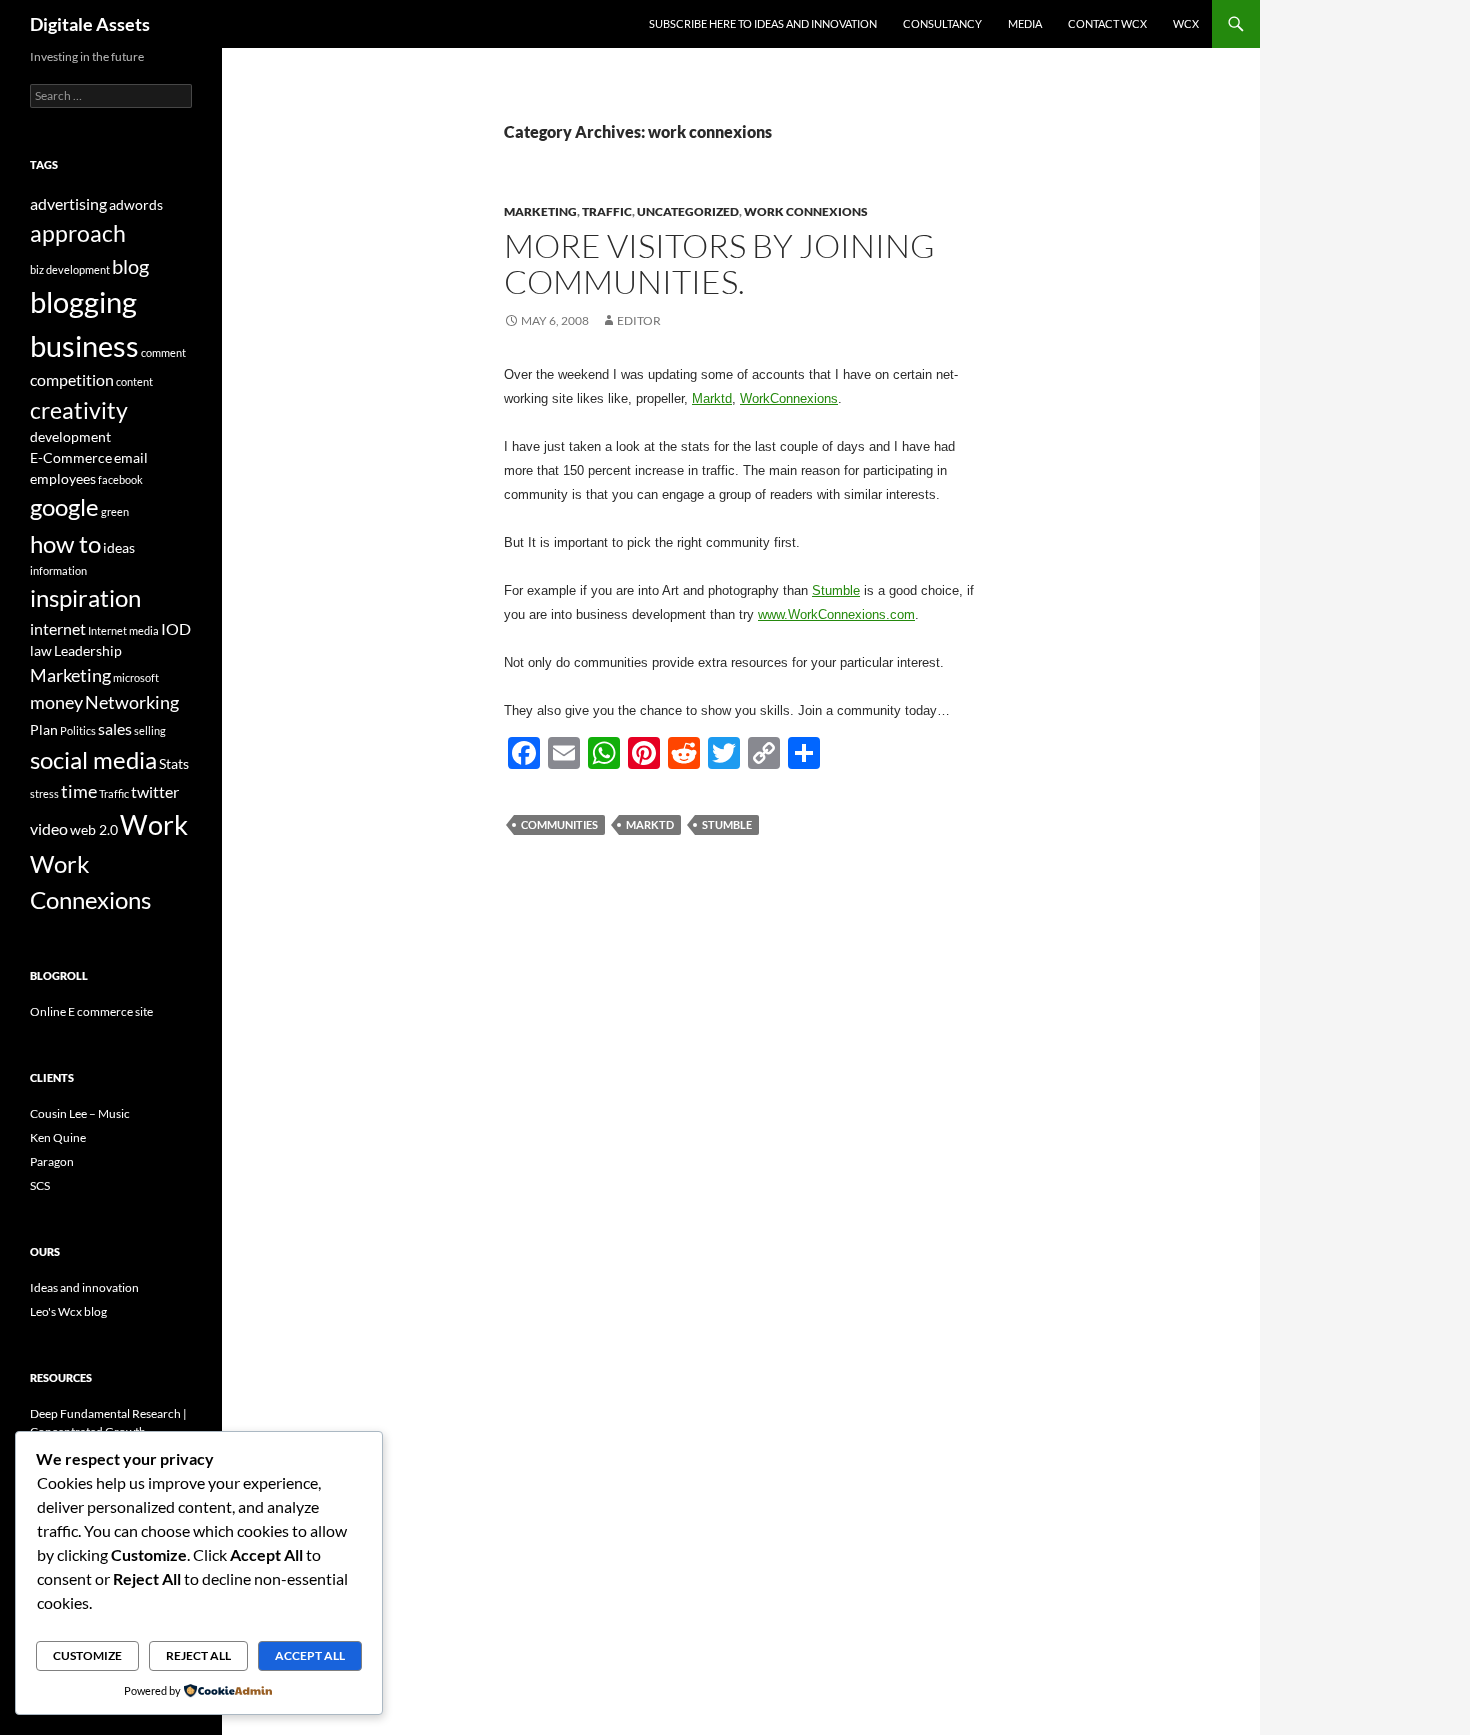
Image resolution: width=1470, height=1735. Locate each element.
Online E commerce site (91, 1011)
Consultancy (942, 23)
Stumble (836, 590)
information (58, 570)
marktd (650, 824)
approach (78, 233)
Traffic (607, 211)
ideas (119, 547)
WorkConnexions (789, 398)
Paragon (52, 1161)
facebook (120, 479)
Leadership (88, 650)
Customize (87, 1655)
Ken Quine (58, 1137)
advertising (68, 203)
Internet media (123, 630)
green (115, 511)
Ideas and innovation (84, 1287)
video (49, 828)
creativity (79, 410)
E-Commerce (71, 457)
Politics (78, 730)
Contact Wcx (1107, 23)
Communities (559, 824)
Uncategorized (688, 211)
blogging (83, 302)
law (41, 650)
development (70, 436)
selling (150, 730)
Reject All (198, 1655)
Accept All (310, 1655)
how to (65, 543)
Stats (174, 763)
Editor (639, 320)
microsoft (136, 677)
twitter (155, 791)
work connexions (806, 211)
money (56, 702)
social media (93, 759)
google (64, 506)
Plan (44, 729)
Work (154, 825)
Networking (132, 702)
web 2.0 (94, 829)
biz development (70, 269)
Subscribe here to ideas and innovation (763, 23)
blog (130, 266)
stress (44, 793)
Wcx (1186, 23)
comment (163, 352)
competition (72, 379)
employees (63, 478)
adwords (136, 204)
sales (115, 728)
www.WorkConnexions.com (836, 614)
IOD (176, 628)
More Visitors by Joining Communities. (719, 263)
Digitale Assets (90, 24)
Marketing (540, 211)
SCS (40, 1185)
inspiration (85, 597)
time (79, 791)
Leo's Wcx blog (68, 1311)
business (84, 345)
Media (1025, 23)
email (131, 457)
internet (58, 628)
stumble (727, 824)
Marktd (712, 398)
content (134, 381)
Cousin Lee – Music (80, 1113)
